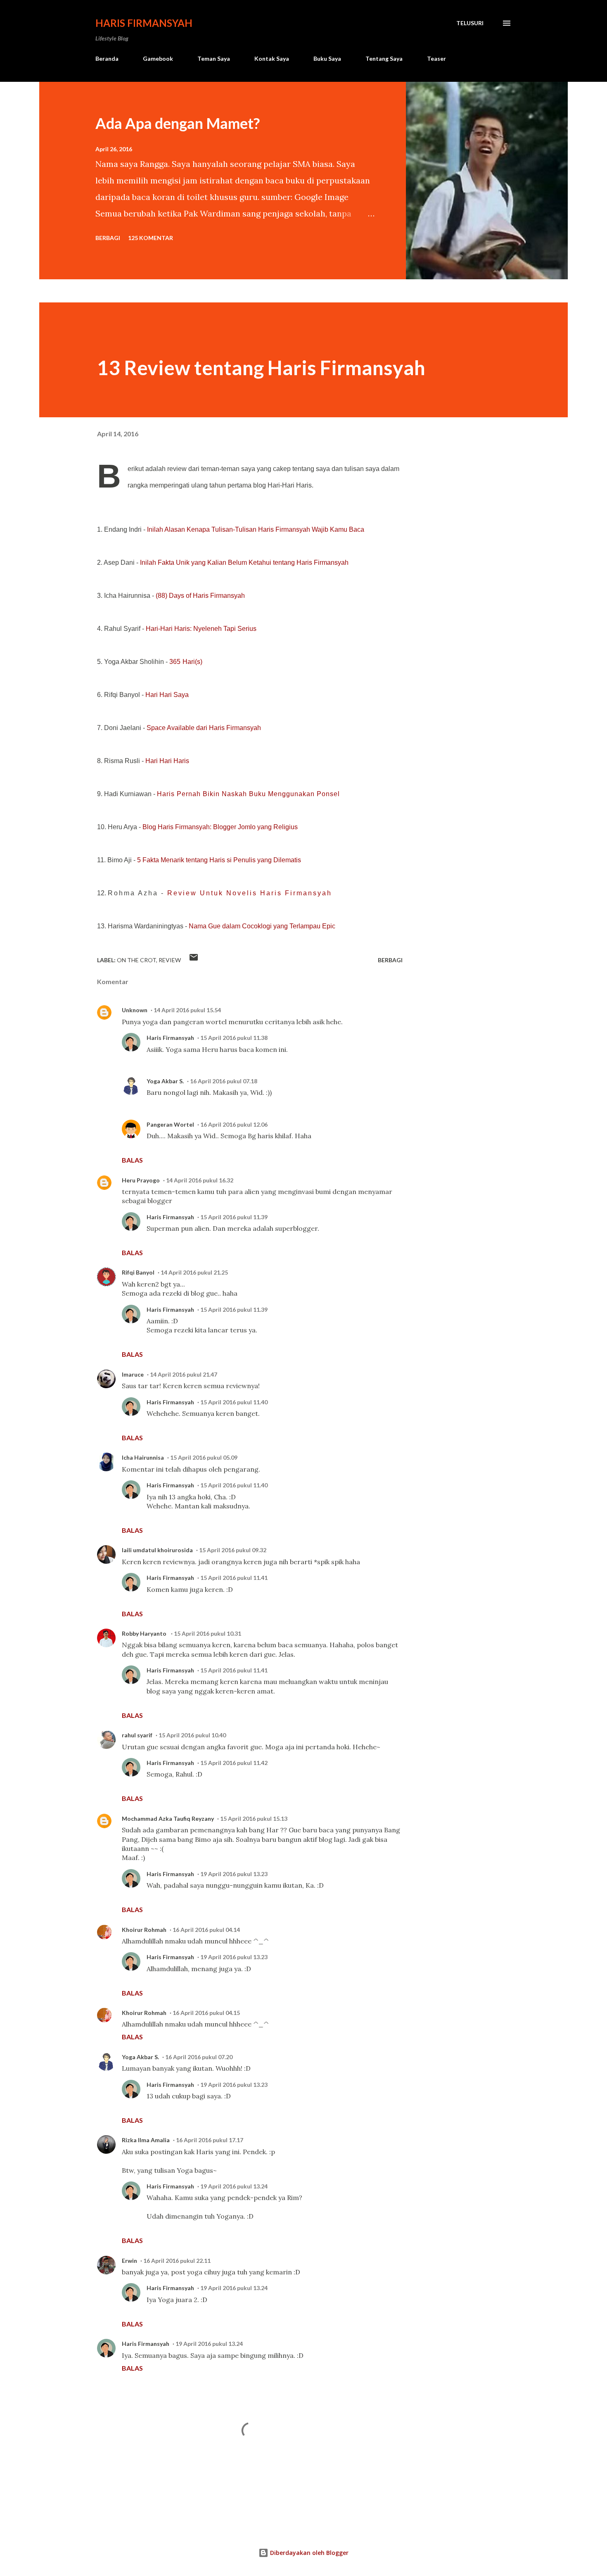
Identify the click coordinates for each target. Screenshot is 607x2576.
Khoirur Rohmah (144, 1930)
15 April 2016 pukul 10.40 (192, 1735)
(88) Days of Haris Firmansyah (200, 596)
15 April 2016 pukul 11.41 (234, 1578)
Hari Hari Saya (167, 695)
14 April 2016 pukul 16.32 (200, 1180)
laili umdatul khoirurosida (157, 1550)
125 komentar (151, 238)
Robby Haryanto (145, 1633)
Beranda (107, 58)
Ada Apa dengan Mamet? (178, 123)
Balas (132, 1160)
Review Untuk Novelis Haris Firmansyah (250, 893)
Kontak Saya (272, 58)
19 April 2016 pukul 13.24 (234, 2186)
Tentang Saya (384, 58)
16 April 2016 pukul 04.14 (206, 1930)
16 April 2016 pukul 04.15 (206, 2013)
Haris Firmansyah (144, 23)
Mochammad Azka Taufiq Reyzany (168, 1818)
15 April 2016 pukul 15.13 (254, 1818)
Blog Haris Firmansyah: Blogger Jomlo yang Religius (220, 827)
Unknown (135, 1010)
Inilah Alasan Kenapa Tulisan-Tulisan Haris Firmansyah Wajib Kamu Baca (256, 529)
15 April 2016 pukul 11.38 (234, 1038)
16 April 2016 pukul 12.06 (234, 1124)
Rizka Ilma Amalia (146, 2140)
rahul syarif (137, 1735)
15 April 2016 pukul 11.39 (234, 1217)
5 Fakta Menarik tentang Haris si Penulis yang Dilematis (219, 860)
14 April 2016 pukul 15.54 (187, 1010)
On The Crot (136, 960)
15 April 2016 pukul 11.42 (234, 1763)
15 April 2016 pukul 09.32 (233, 1550)
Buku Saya (327, 58)
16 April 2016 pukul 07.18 (224, 1081)
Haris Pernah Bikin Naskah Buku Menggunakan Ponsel (248, 794)
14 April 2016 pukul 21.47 (184, 1374)
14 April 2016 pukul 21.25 (194, 1272)
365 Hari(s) (186, 662)
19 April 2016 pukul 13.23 (234, 1874)
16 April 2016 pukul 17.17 (210, 2140)
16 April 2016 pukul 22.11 (177, 2261)
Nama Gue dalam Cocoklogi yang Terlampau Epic (262, 926)
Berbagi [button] (108, 238)
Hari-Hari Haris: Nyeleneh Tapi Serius (201, 629)
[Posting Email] (194, 960)
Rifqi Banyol (138, 1272)
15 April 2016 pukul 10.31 (207, 1633)
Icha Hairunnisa (143, 1457)
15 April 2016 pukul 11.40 (234, 1402)
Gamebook (158, 58)
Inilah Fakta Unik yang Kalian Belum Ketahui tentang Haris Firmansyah (244, 563)
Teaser (436, 58)
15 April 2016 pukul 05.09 (204, 1457)
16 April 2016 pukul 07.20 (199, 2057)
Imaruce (133, 1374)
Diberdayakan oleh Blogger (308, 2553)
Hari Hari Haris (167, 761)
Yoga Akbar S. (165, 1081)
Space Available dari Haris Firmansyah (204, 728)
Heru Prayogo (141, 1180)
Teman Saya (214, 58)
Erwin (129, 2261)
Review (170, 960)
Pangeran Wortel (170, 1124)
